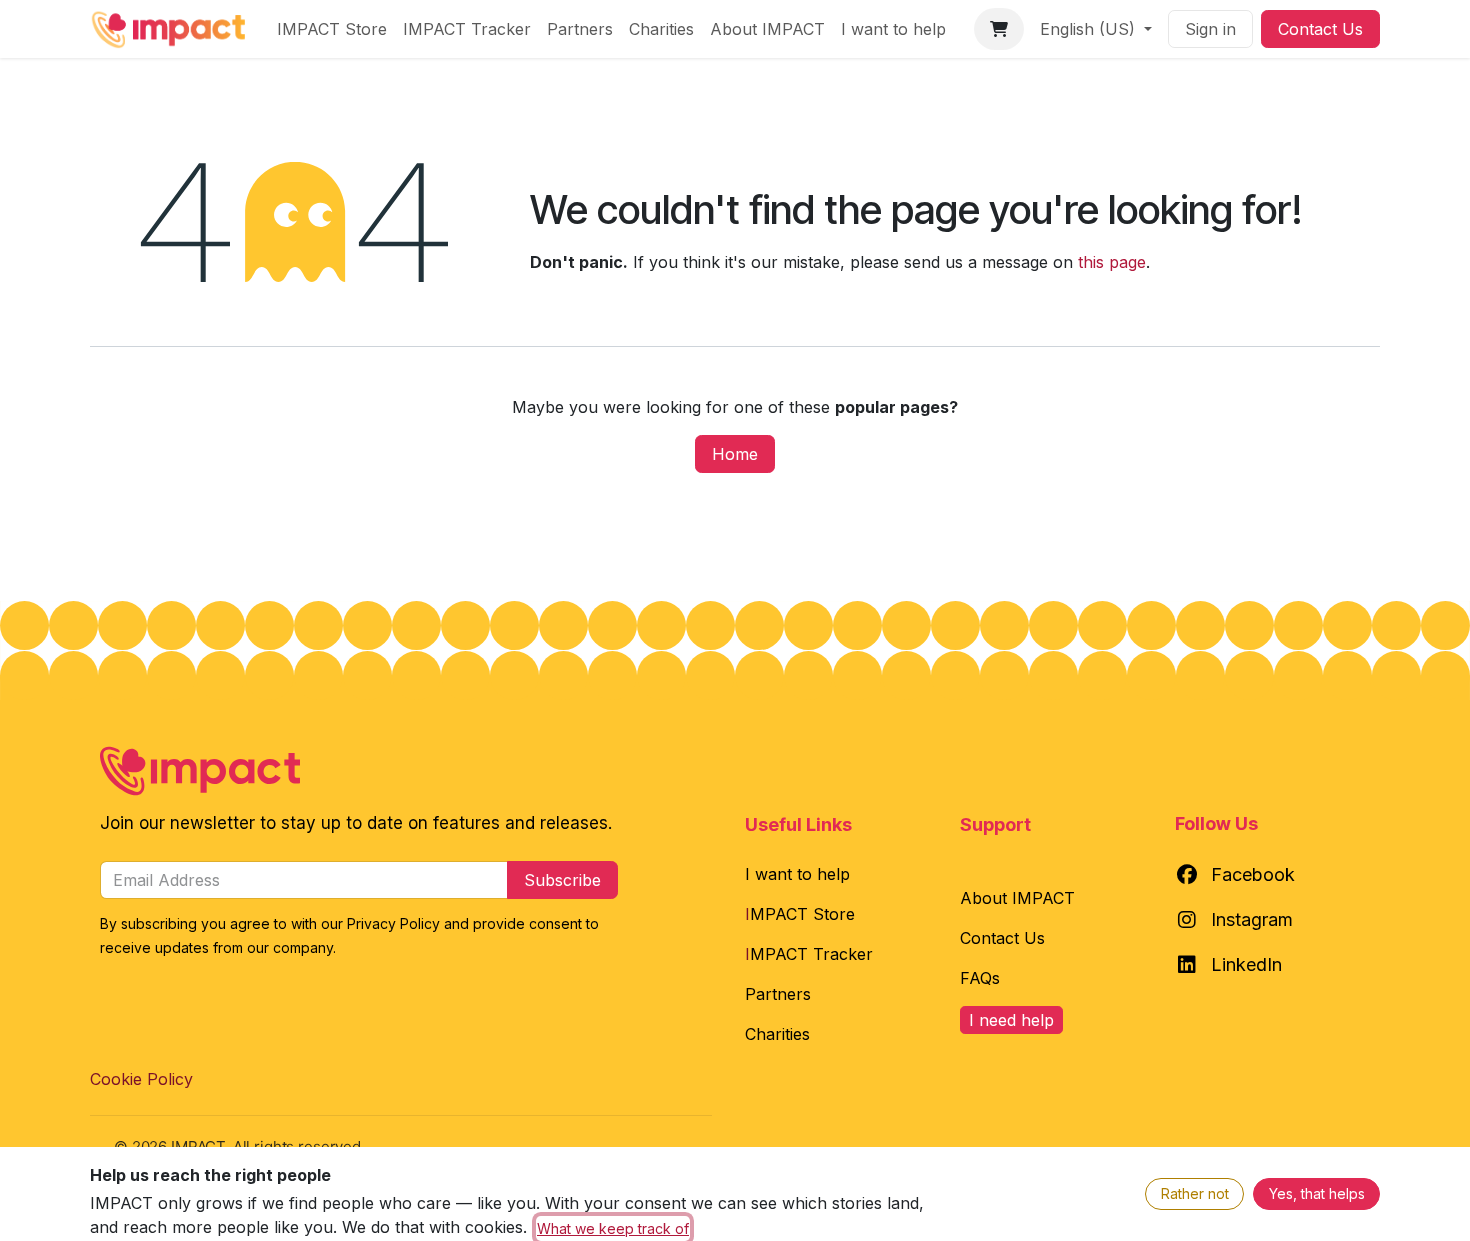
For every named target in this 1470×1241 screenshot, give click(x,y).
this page (1112, 262)
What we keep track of (613, 1228)
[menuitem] (332, 29)
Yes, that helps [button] (1317, 1193)
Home (735, 454)
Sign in (1210, 29)
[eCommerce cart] (999, 29)
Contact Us (1320, 29)
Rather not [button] (1195, 1193)
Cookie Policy (141, 1079)
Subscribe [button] (562, 880)
